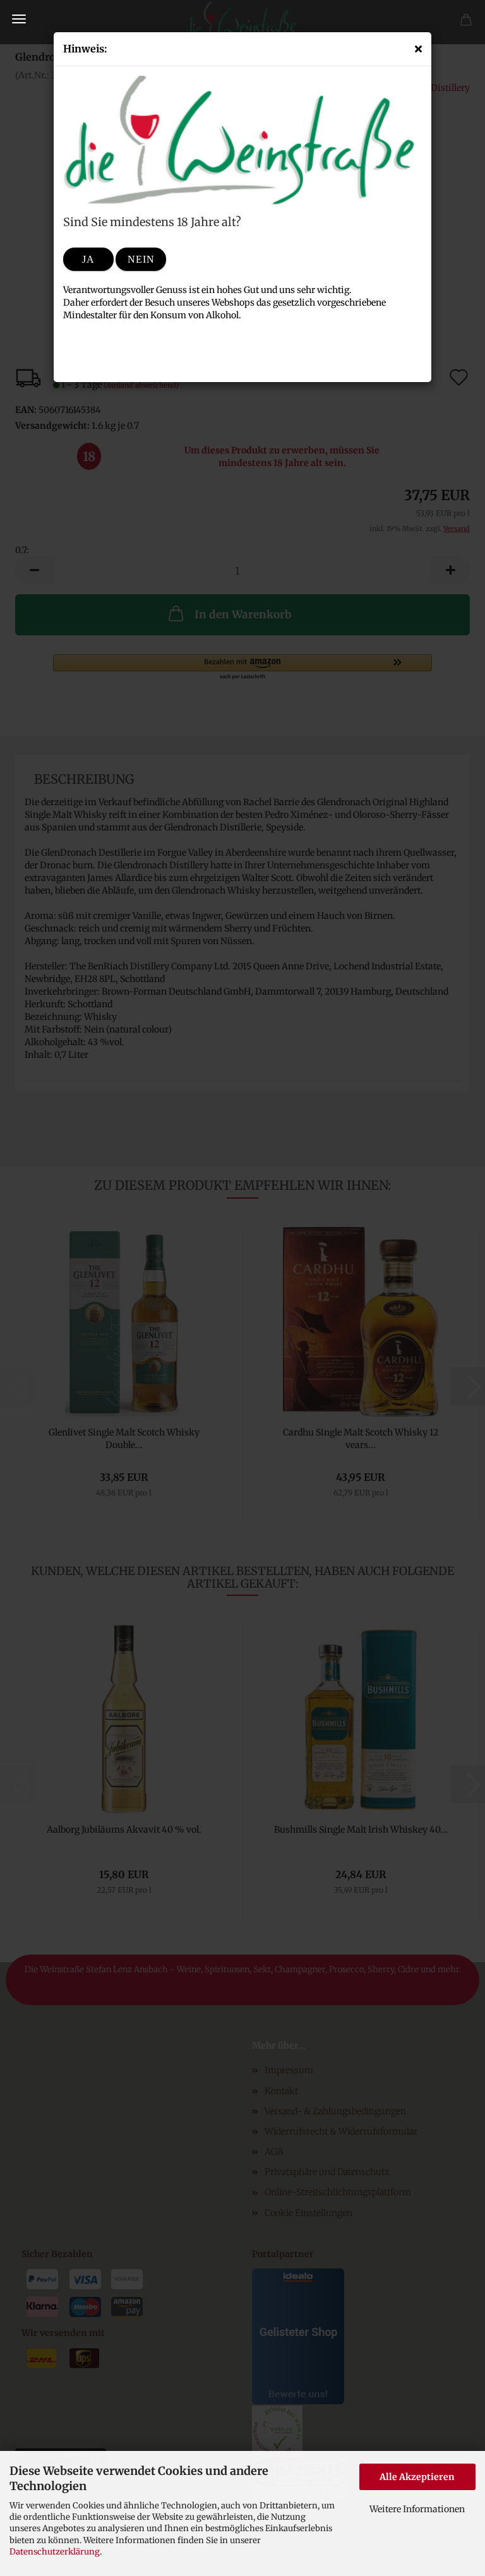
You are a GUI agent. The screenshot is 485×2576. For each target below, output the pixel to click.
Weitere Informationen (417, 2509)
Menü (19, 19)
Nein (141, 259)
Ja (88, 259)
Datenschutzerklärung (55, 2552)
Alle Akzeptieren (417, 2477)
